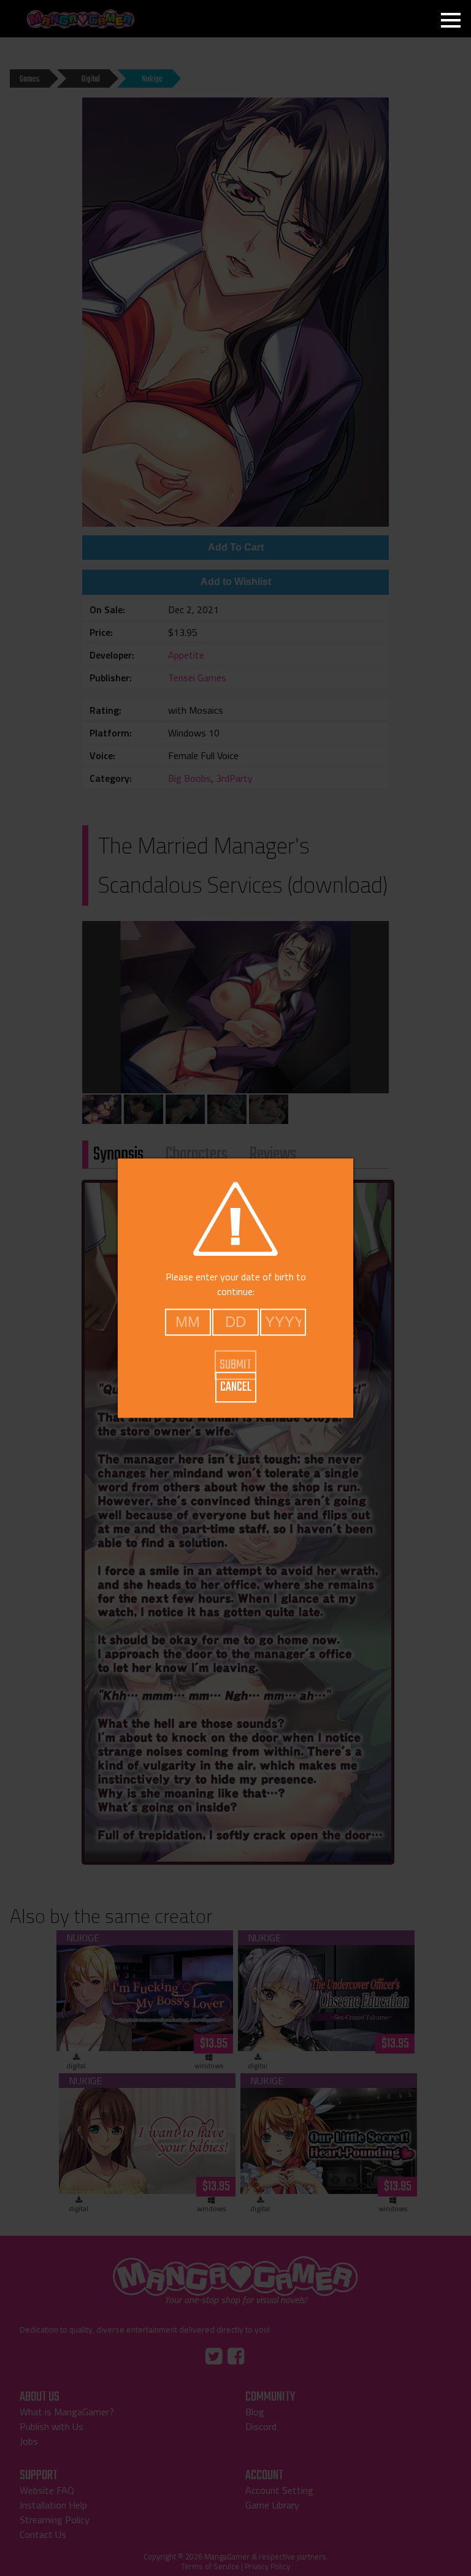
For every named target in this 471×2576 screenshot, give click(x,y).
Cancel (236, 1387)
